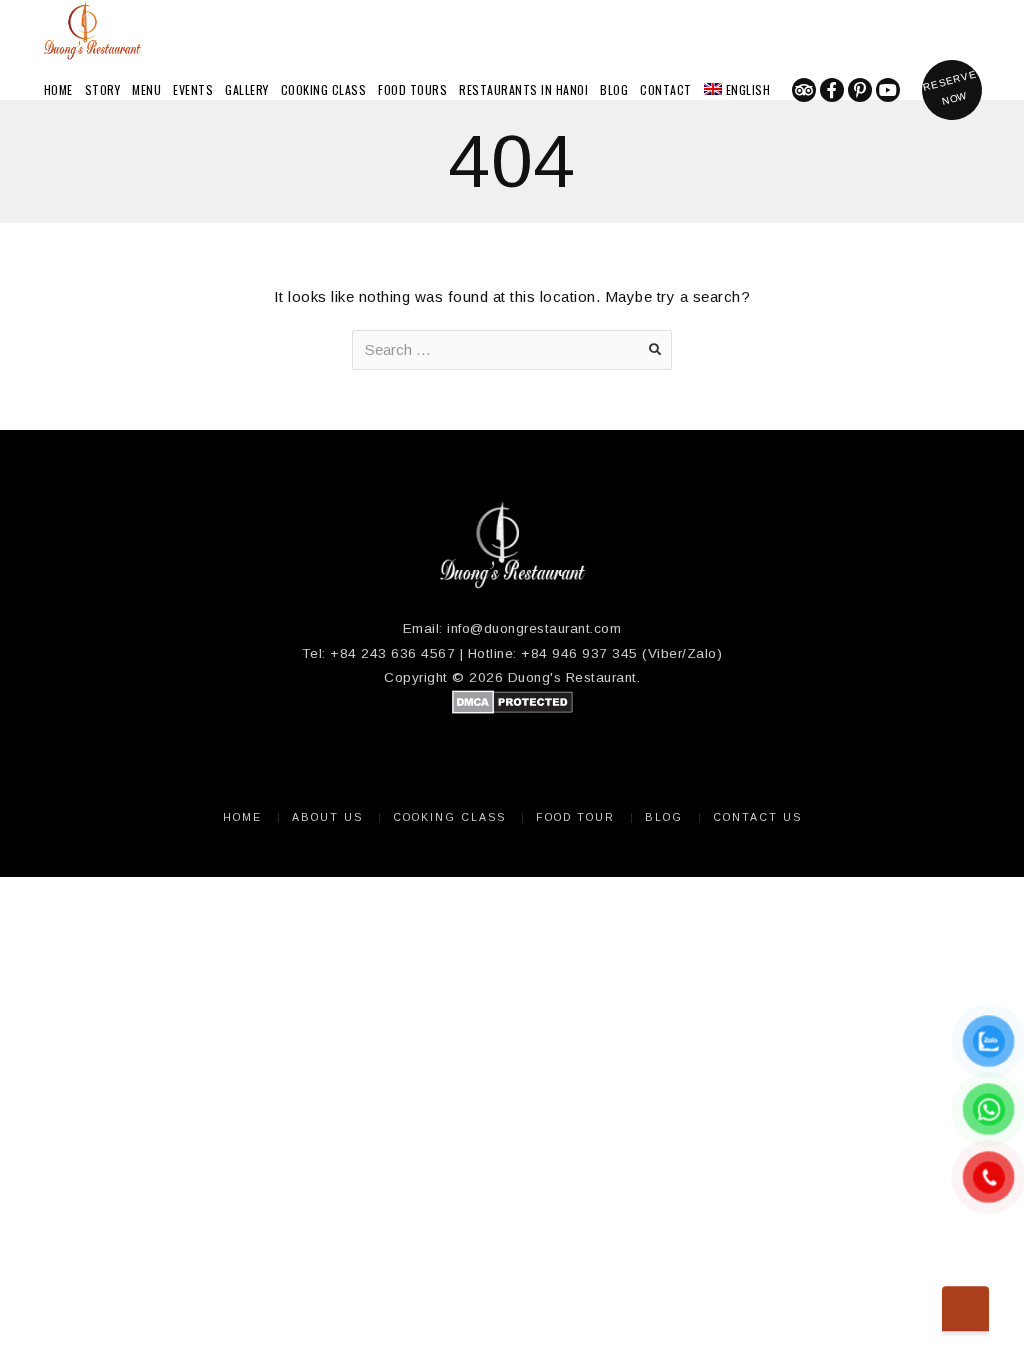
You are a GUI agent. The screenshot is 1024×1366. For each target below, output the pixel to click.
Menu (146, 90)
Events (193, 90)
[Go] (655, 350)
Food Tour (575, 817)
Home (58, 90)
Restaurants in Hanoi (523, 90)
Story (103, 90)
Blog (614, 90)
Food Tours (412, 90)
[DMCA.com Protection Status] (512, 709)
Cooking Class (324, 90)
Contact (666, 90)
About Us (327, 817)
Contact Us (757, 817)
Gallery (247, 90)
